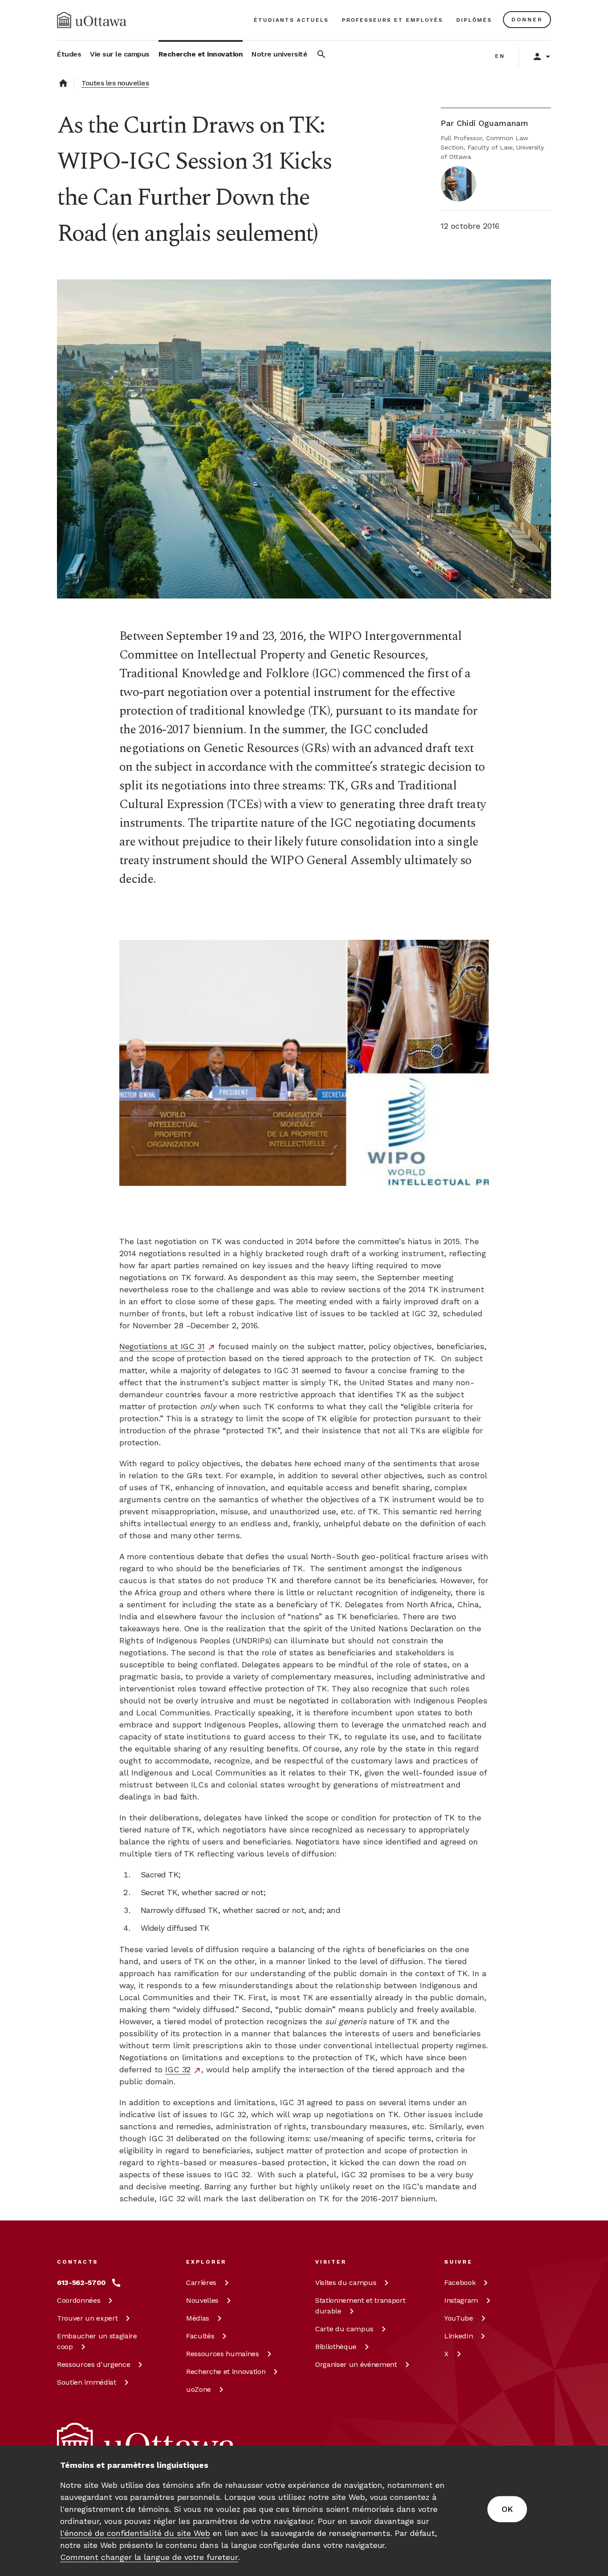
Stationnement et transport (360, 2306)
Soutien (87, 2382)
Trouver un (87, 2318)
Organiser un (356, 2364)
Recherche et (226, 2372)
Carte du (344, 2329)
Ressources (93, 2364)
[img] (92, 20)
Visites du (346, 2283)
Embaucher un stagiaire (97, 2341)
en (500, 56)
